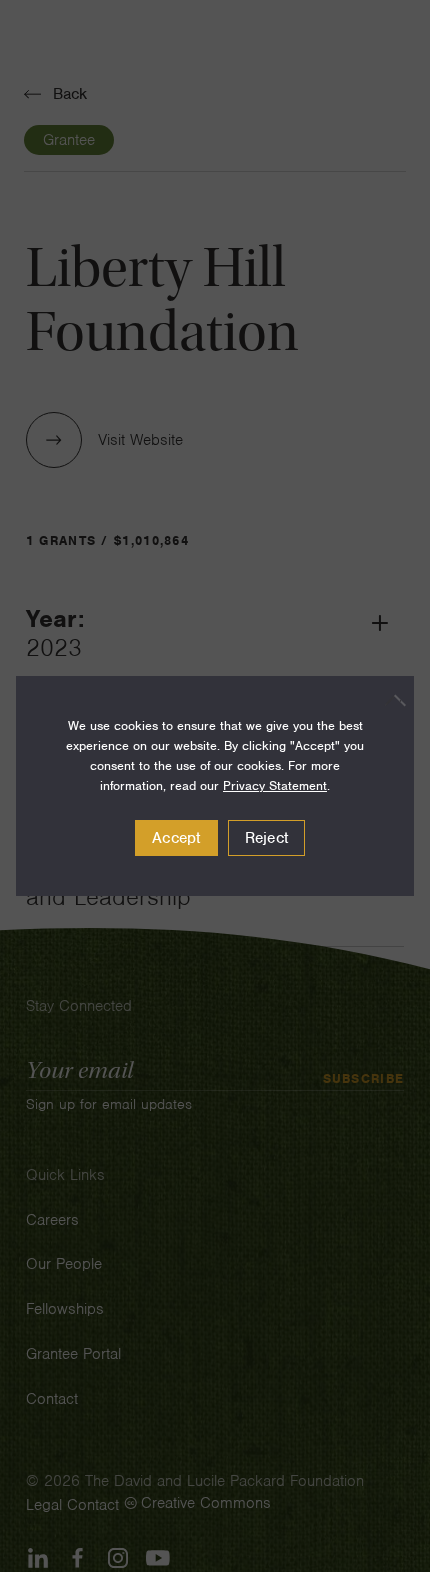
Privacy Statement (275, 785)
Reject (267, 838)
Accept (176, 838)
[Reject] (389, 700)
